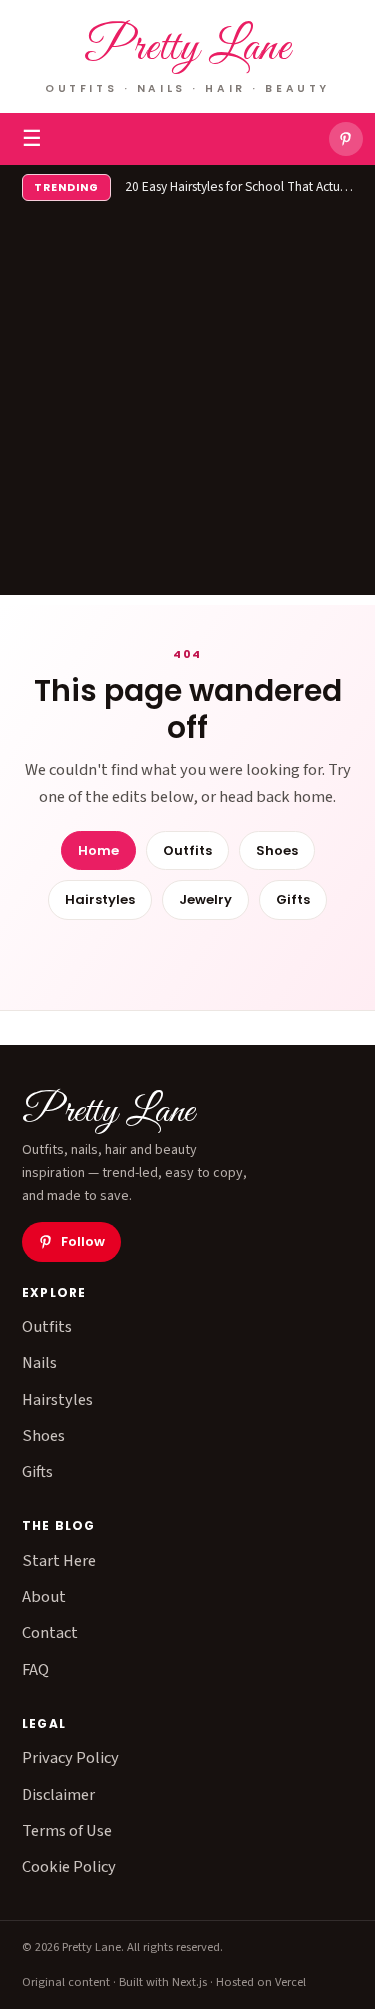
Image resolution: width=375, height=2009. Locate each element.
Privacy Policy (70, 1758)
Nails (39, 1363)
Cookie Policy (69, 1867)
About (44, 1597)
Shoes (277, 850)
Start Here (59, 1561)
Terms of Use (67, 1831)
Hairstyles (100, 899)
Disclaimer (58, 1795)
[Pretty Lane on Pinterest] (346, 139)
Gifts (293, 899)
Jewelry (205, 899)
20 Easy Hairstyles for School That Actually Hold (239, 186)
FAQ (35, 1670)
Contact (50, 1633)
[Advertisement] (187, 407)
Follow (83, 1241)
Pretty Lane (187, 49)
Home (98, 850)
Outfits (187, 850)
